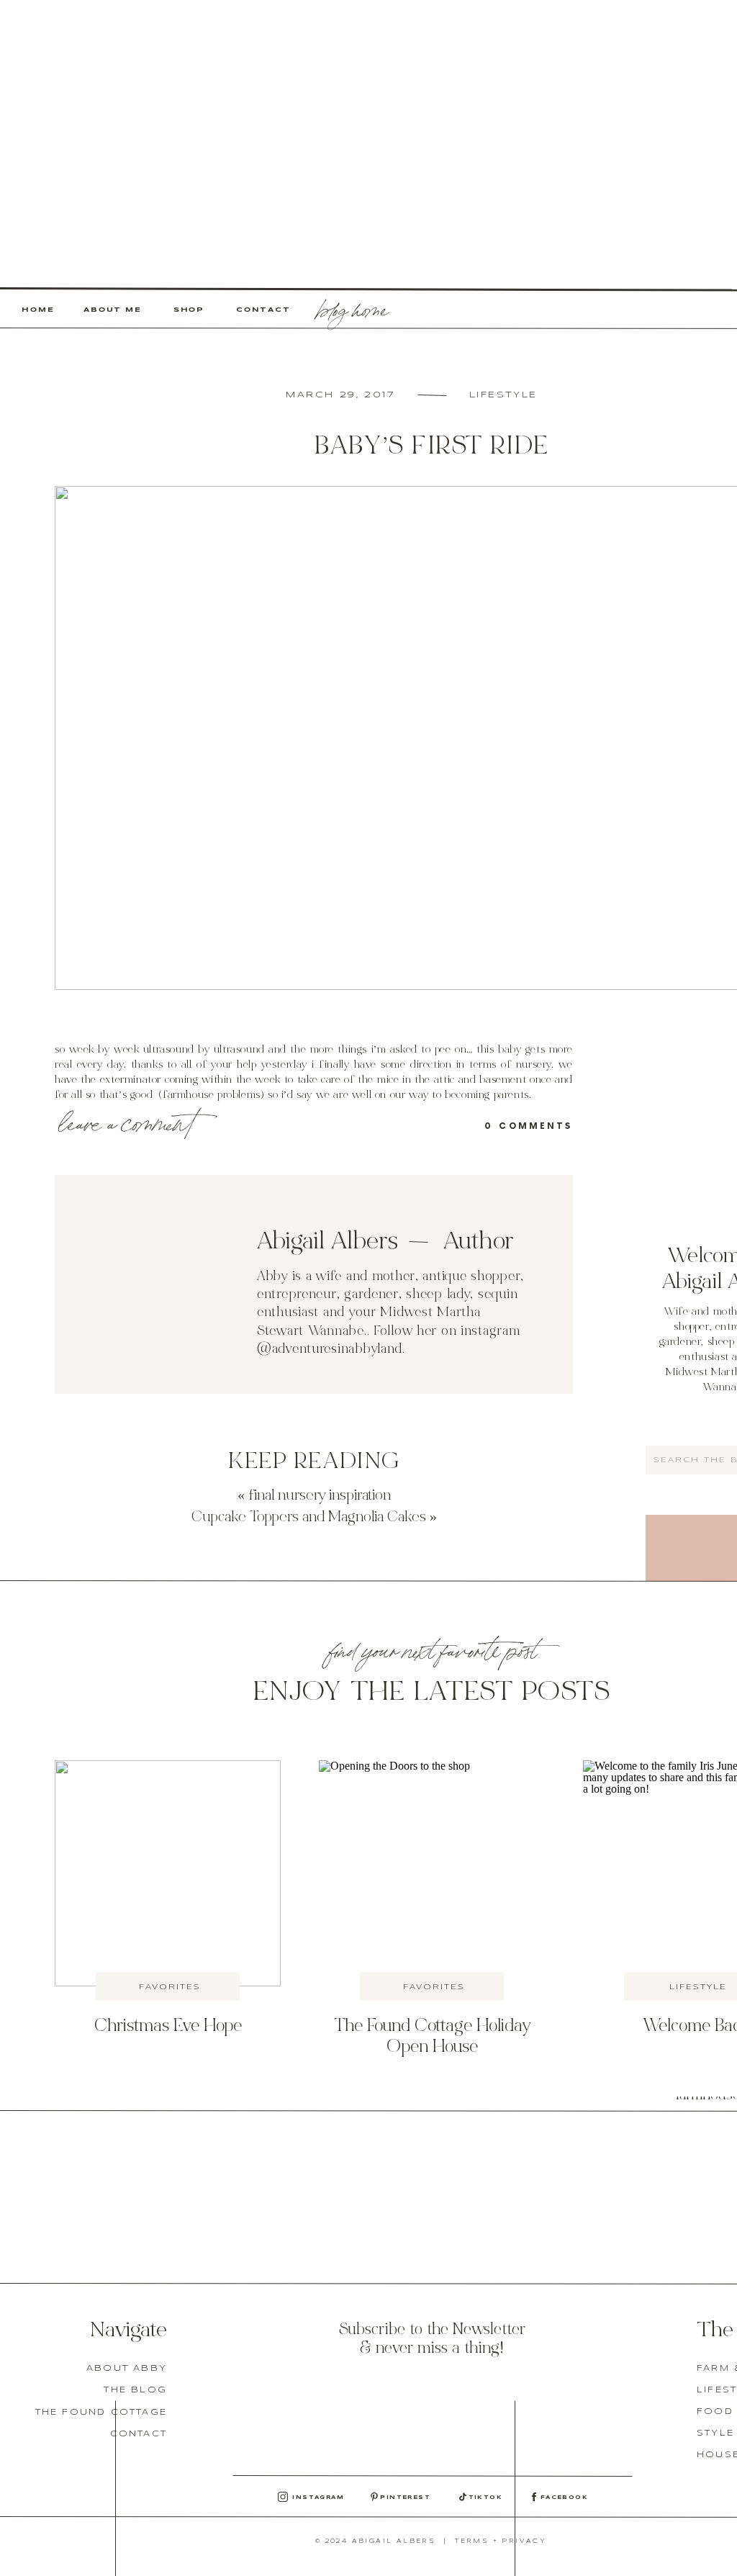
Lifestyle (503, 395)
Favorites (170, 1987)
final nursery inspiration (320, 1496)
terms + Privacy (501, 2541)
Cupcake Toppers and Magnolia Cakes (309, 1518)
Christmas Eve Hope (168, 2027)
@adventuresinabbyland (330, 1350)
